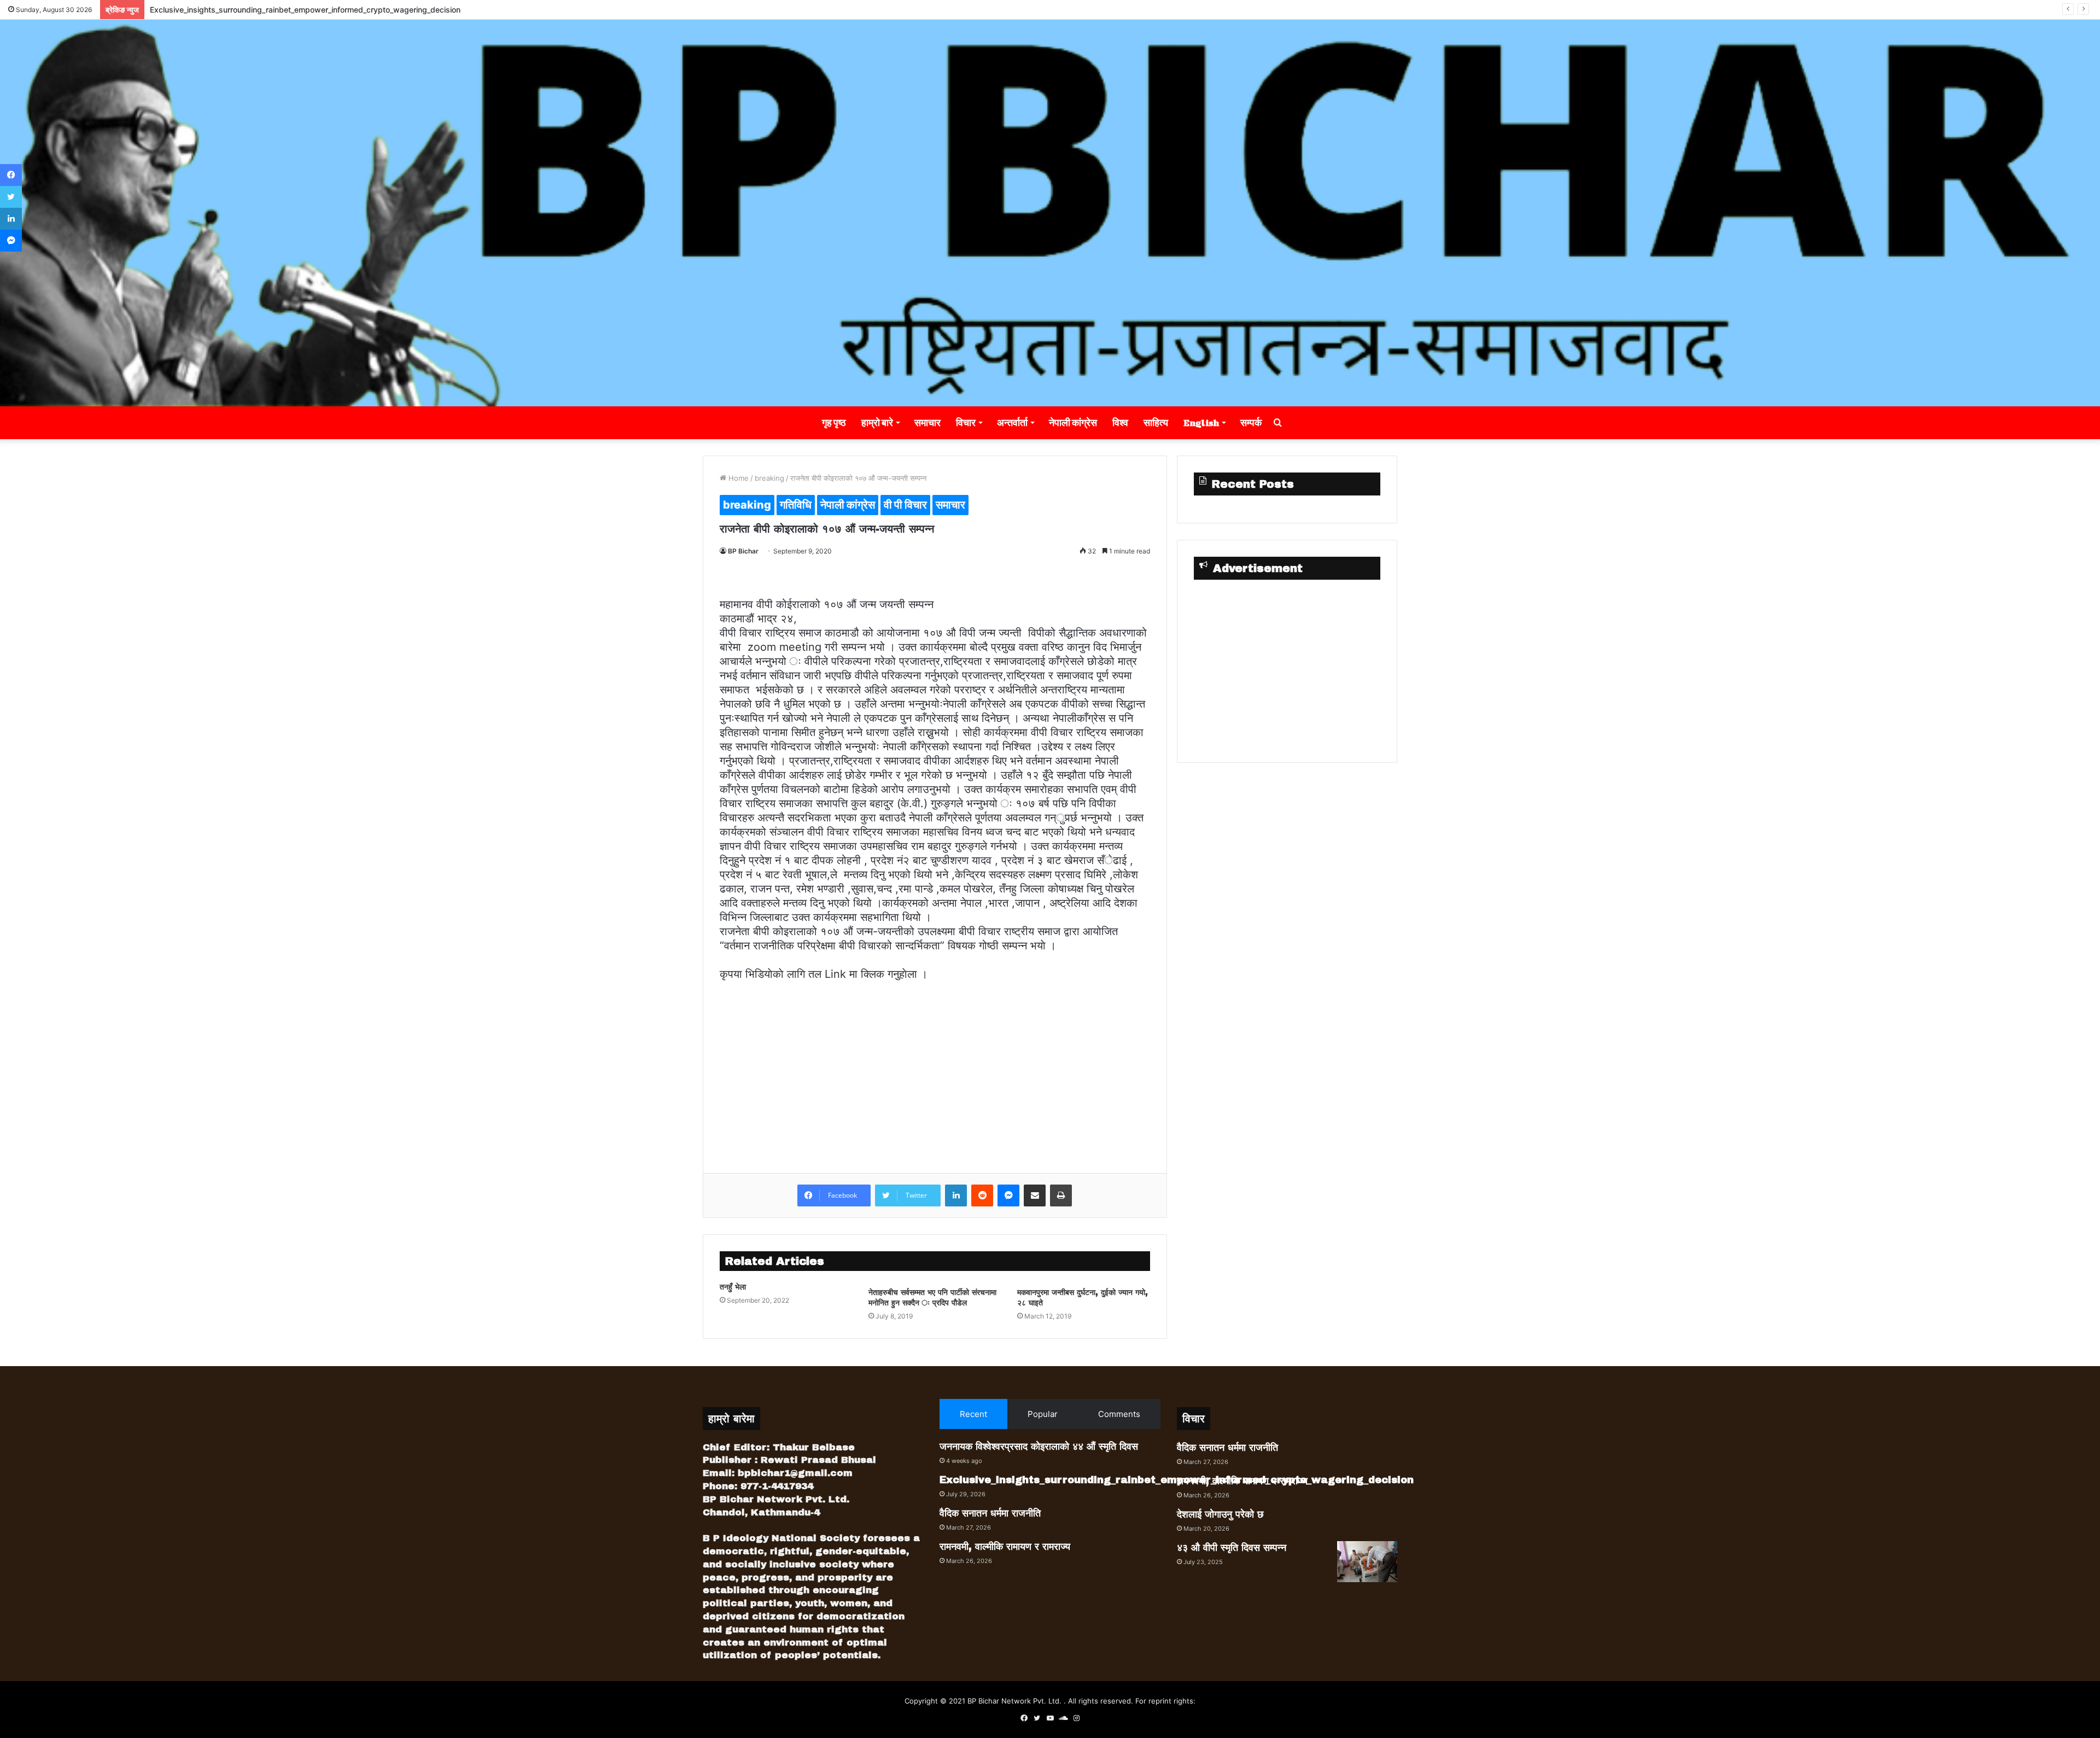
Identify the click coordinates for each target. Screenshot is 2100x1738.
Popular (1043, 1414)
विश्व (1120, 422)
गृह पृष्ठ (834, 422)
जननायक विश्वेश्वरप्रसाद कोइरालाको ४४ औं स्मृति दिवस (1039, 1447)
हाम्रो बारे (877, 422)
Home (737, 478)
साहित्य (1156, 422)
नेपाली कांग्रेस (1073, 422)
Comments (1119, 1414)
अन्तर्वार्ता (1012, 422)
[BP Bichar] (1050, 213)
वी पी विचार (905, 505)
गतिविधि (796, 505)
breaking (769, 478)
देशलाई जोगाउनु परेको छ (1220, 1514)
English (1201, 422)
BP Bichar (743, 551)
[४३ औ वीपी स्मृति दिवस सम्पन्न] (1367, 1562)
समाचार (927, 422)
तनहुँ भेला (733, 1287)
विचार (966, 422)
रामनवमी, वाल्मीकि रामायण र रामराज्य (1005, 1547)
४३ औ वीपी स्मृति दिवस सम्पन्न (1232, 1548)
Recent (973, 1414)
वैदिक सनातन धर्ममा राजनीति (188, 10)
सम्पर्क (1251, 422)
